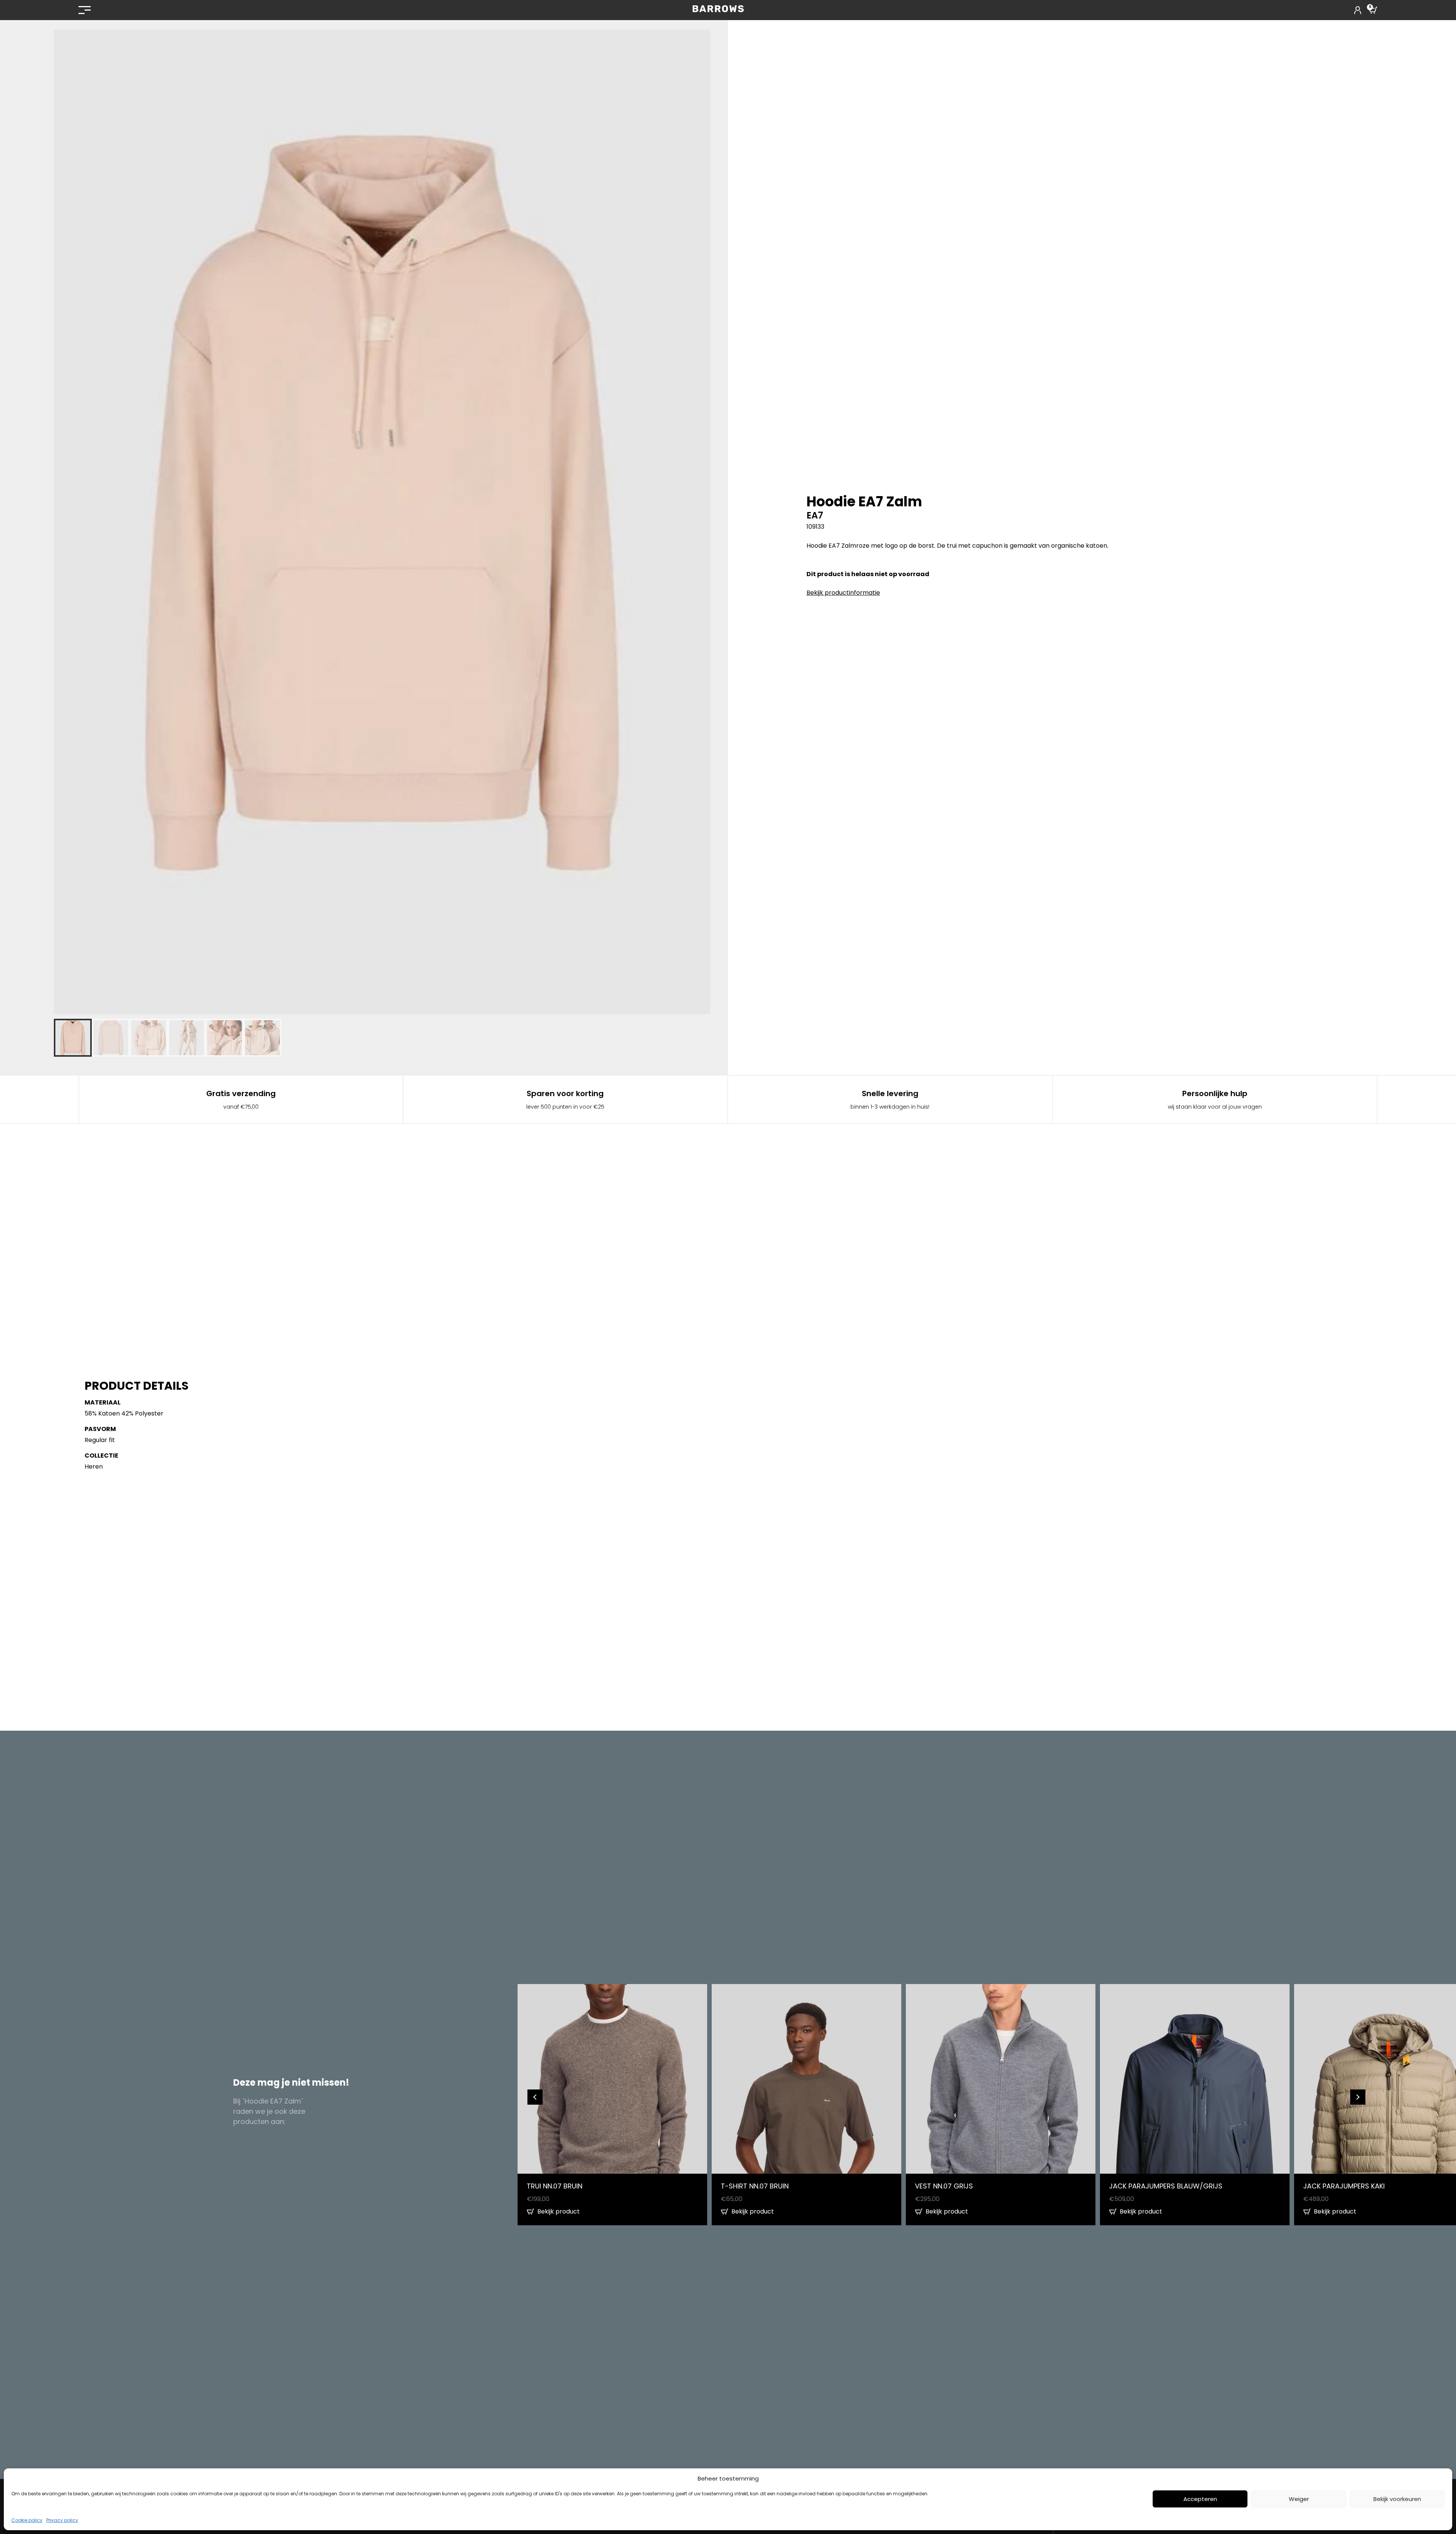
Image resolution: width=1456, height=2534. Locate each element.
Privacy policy (62, 2520)
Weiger (1299, 2499)
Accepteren (1200, 2499)
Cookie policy (27, 2520)
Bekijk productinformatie (843, 593)
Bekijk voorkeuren (1397, 2499)
